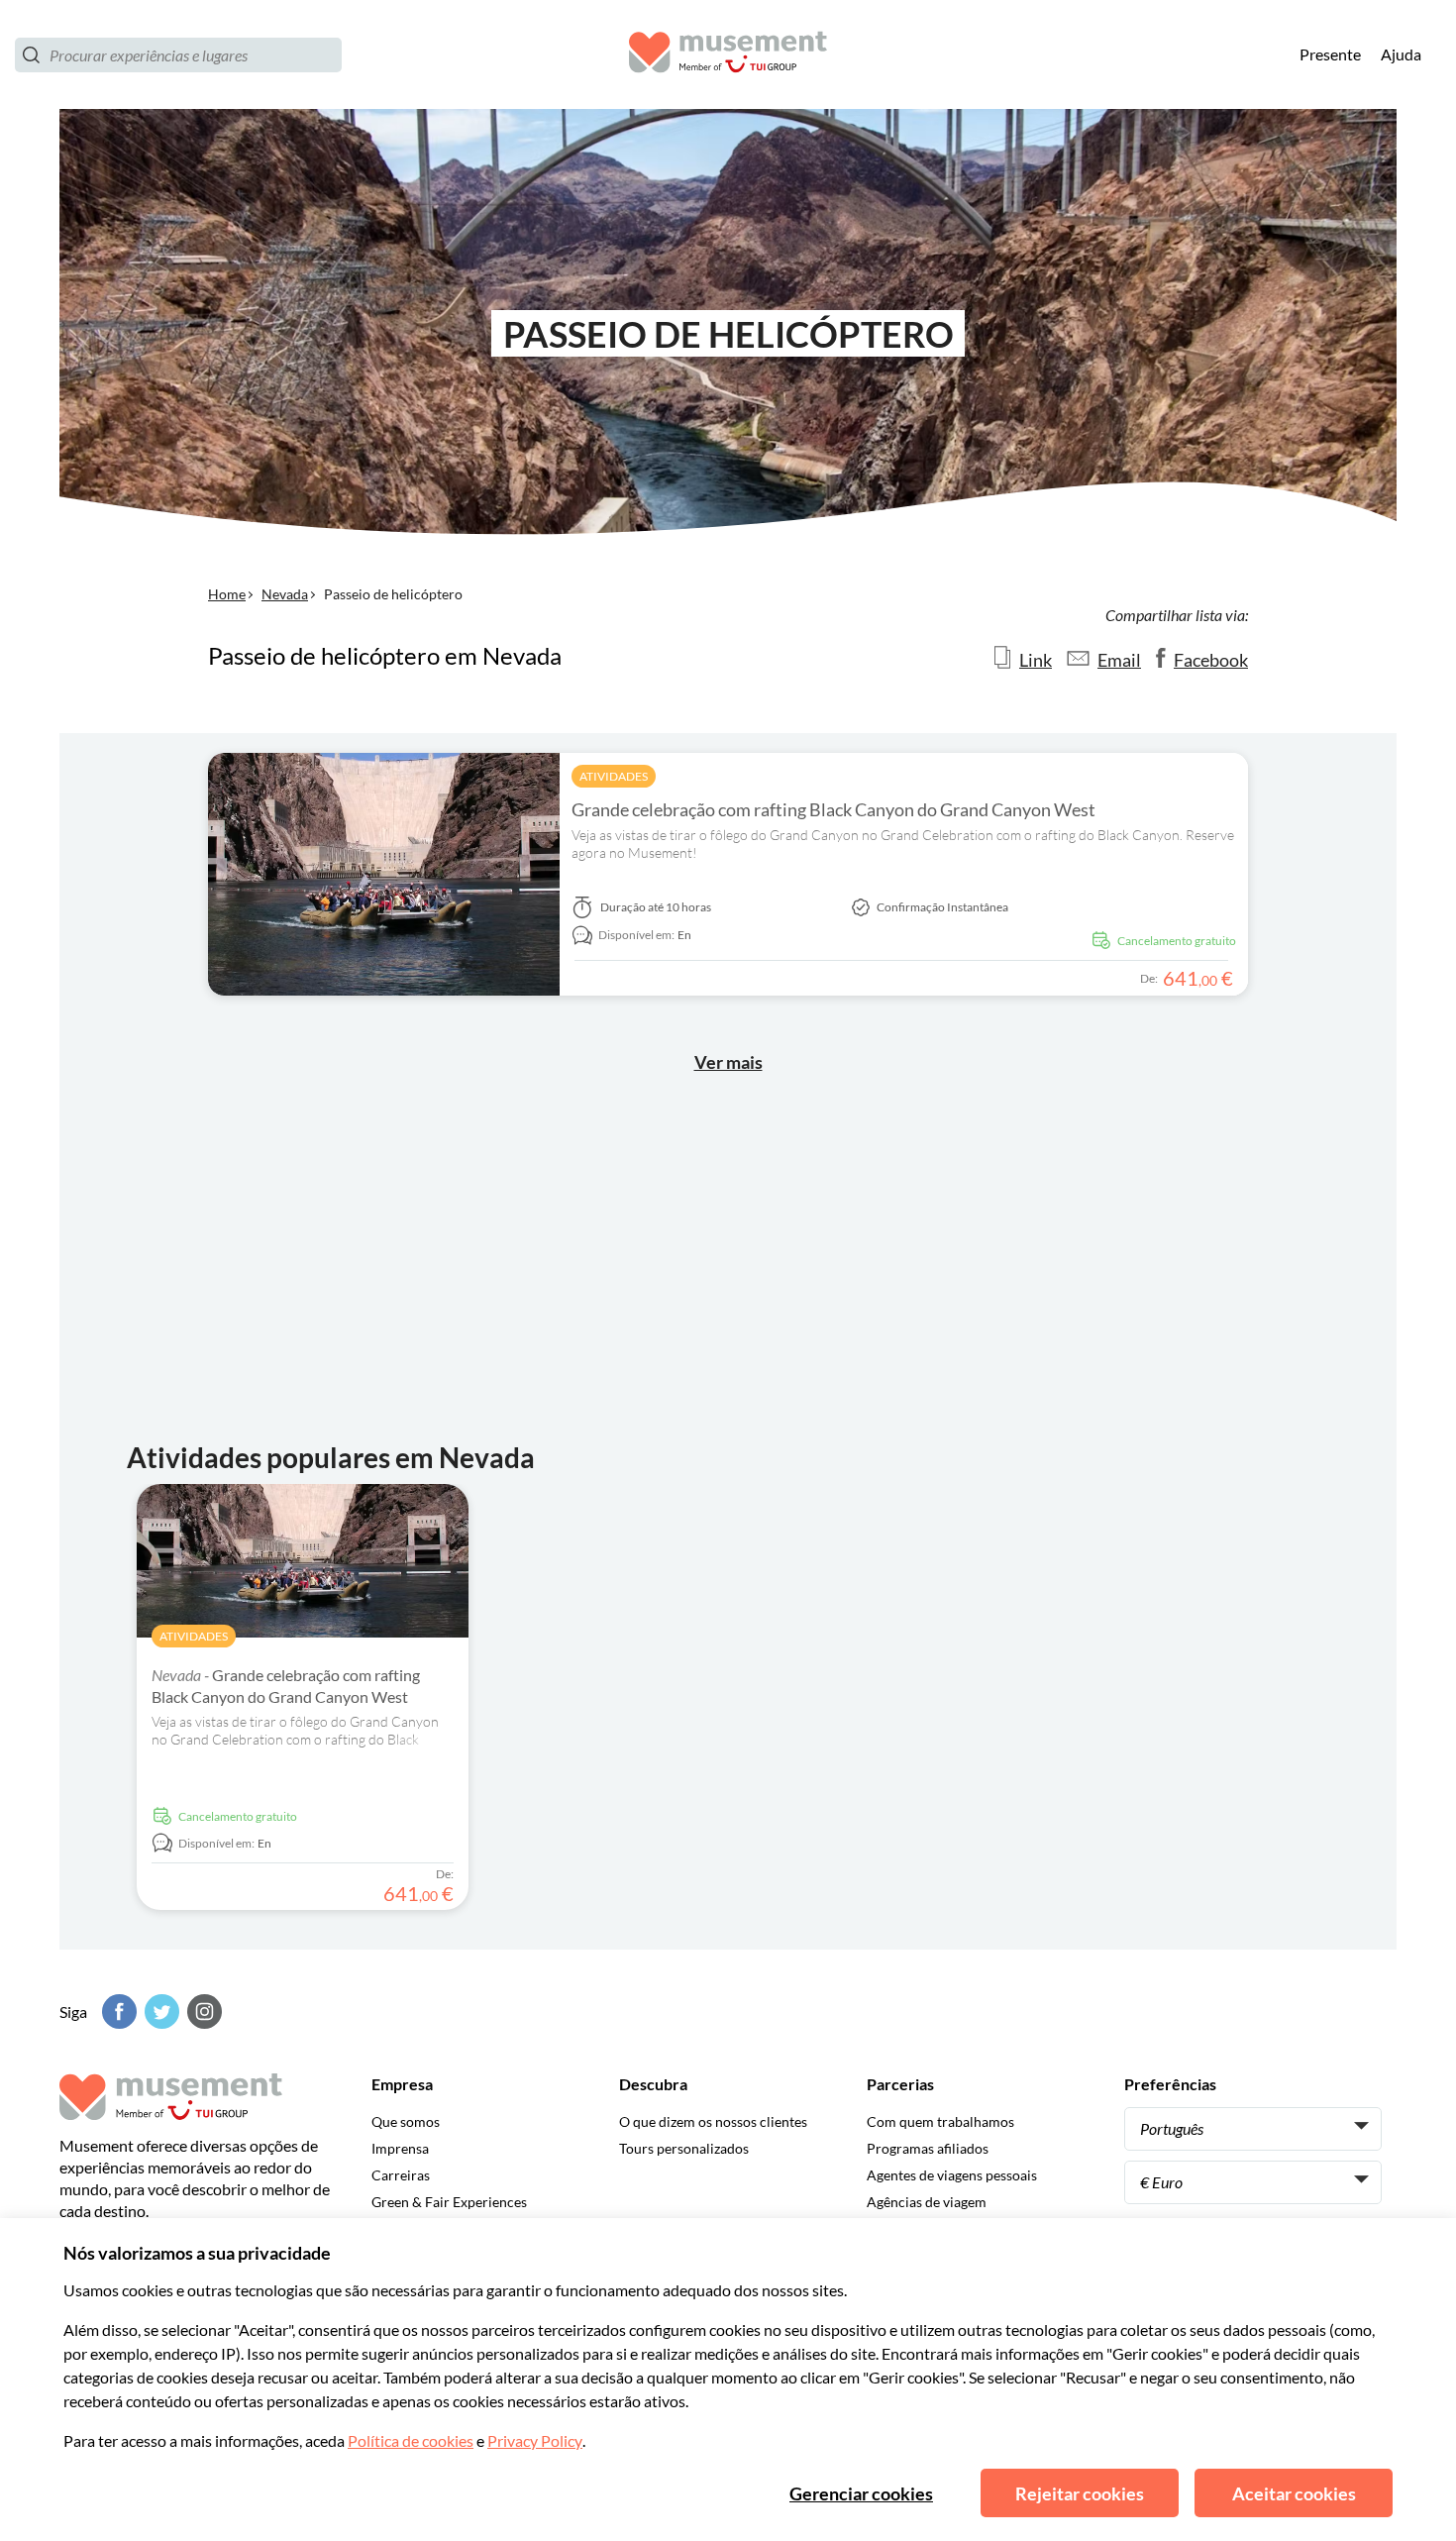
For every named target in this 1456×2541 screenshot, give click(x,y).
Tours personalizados (684, 2148)
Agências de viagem (927, 2202)
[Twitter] (159, 2012)
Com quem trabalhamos (940, 2121)
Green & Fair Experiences (449, 2202)
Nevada (285, 594)
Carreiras (401, 2175)
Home (227, 594)
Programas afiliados (928, 2148)
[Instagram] (202, 2012)
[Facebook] (117, 2012)
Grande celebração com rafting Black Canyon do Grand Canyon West (833, 809)
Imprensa (400, 2148)
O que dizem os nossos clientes (713, 2121)
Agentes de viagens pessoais (952, 2175)
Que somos (406, 2121)
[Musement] (728, 55)
